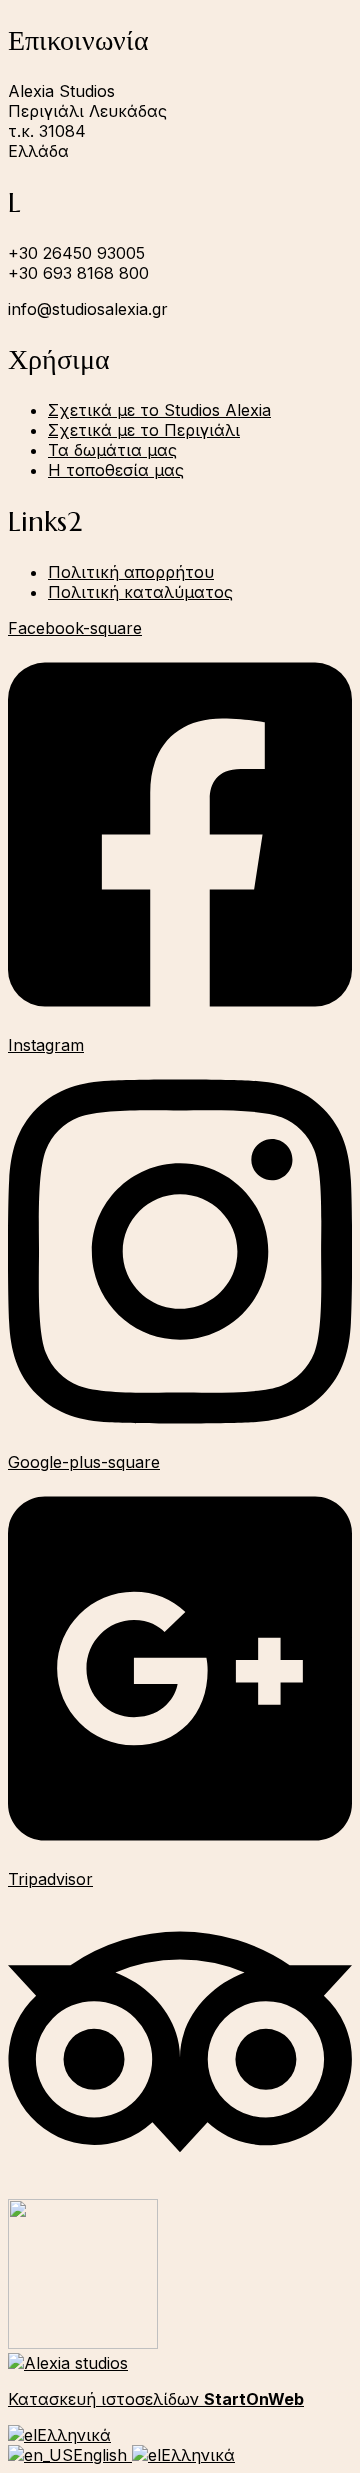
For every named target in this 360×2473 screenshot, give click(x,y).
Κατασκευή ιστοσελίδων (156, 2399)
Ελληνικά (74, 2435)
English (102, 2455)
